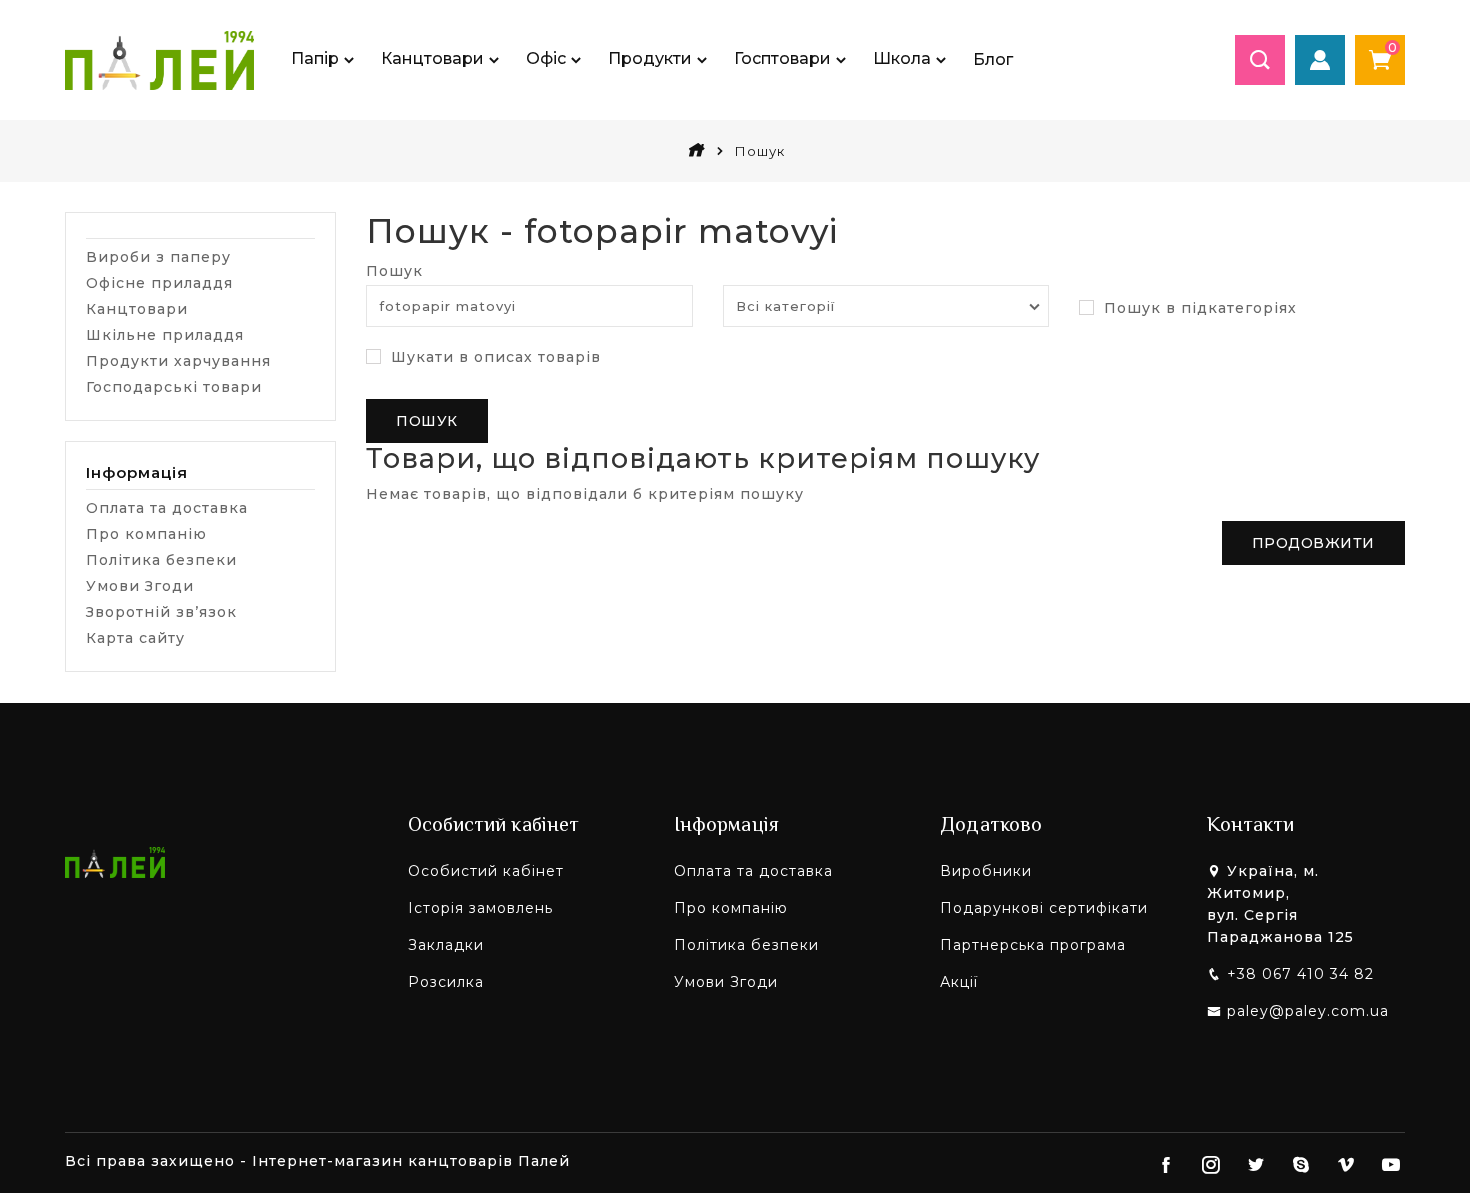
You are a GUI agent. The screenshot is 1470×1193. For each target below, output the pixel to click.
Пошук (394, 271)
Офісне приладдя (159, 283)
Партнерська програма (1033, 945)
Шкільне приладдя (165, 335)
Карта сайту (135, 638)
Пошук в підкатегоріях (1198, 308)
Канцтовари (137, 309)
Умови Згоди (140, 586)
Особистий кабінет (486, 871)
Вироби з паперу (158, 257)
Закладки (446, 945)
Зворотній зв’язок (161, 612)
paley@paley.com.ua (1308, 1011)
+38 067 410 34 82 (1300, 974)
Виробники (986, 871)
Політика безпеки (161, 560)
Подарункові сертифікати (1044, 908)
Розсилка (446, 982)
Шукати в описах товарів (493, 357)
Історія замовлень (480, 908)
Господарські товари (174, 387)
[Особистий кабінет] (1320, 60)
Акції (959, 982)
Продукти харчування (178, 361)
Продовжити (1313, 543)
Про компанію (146, 534)
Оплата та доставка (167, 508)
